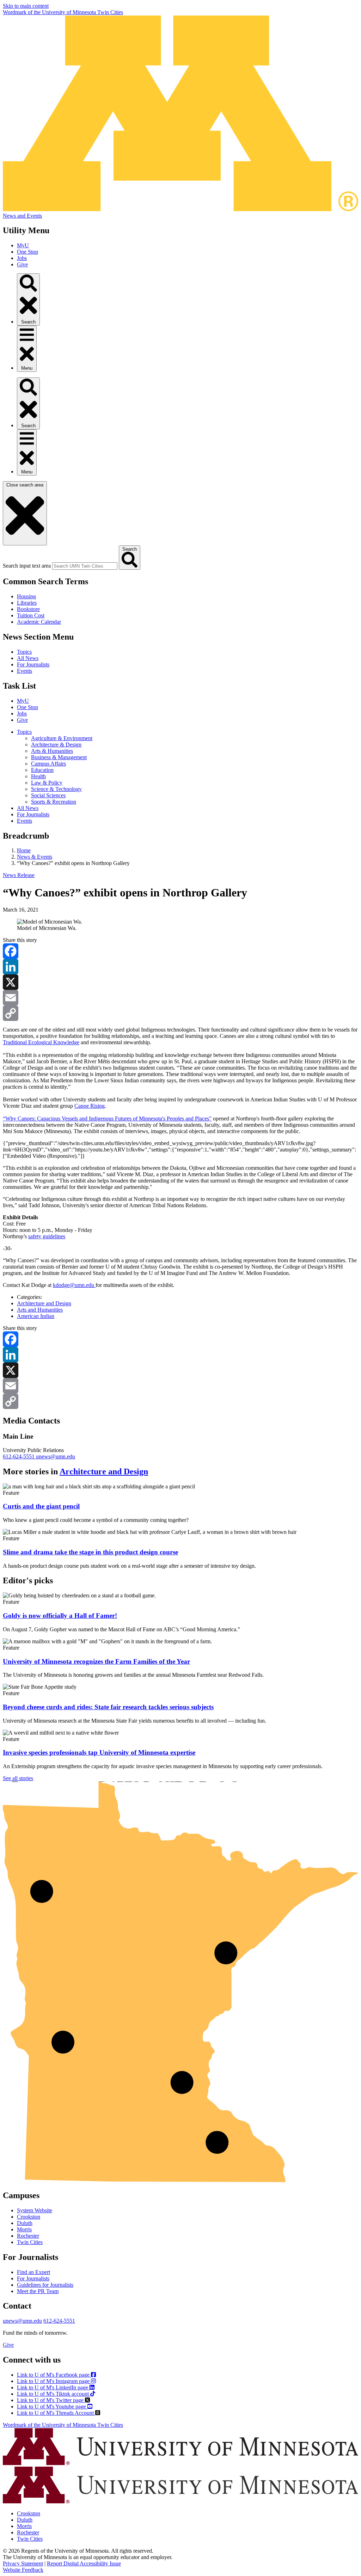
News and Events (22, 216)
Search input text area (27, 566)
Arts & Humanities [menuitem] (52, 751)
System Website (35, 2210)
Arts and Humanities (40, 1310)
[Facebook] (180, 951)
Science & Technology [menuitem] (56, 789)
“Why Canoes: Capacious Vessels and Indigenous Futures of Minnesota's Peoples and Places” (107, 1118)
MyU (23, 245)
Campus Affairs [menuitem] (48, 764)
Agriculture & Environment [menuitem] (62, 738)
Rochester (28, 2236)
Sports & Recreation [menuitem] (54, 802)
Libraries (27, 603)
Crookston (29, 2217)
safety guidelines (47, 1236)
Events (25, 671)
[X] (180, 982)
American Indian (36, 1316)
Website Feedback (23, 2570)
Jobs (22, 258)
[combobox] (85, 566)
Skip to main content (26, 6)
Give (22, 264)
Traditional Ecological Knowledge (41, 1042)
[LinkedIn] (180, 967)
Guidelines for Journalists (45, 2285)
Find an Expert (33, 2272)
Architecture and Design (44, 1303)
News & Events (35, 857)
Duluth (25, 2223)
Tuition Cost (31, 615)
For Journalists (33, 664)
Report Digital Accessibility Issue (84, 2563)
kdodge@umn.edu (74, 1285)
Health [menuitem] (38, 776)
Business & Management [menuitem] (59, 757)
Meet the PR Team (38, 2291)
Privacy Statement (23, 2563)
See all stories (18, 1778)
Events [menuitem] (25, 821)
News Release (19, 875)
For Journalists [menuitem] (33, 814)
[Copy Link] (180, 1013)
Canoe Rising (90, 1106)
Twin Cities (30, 2242)
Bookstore (28, 609)
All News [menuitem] (28, 808)
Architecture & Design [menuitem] (56, 745)
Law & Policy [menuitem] (47, 783)
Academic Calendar (39, 622)
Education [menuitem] (42, 770)
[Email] (180, 998)
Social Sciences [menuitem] (48, 795)
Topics (24, 652)
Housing (26, 596)
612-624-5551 (19, 1456)
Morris (24, 2229)
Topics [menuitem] (24, 732)
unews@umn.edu (56, 1456)
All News (28, 658)
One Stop (27, 252)
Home (24, 850)
